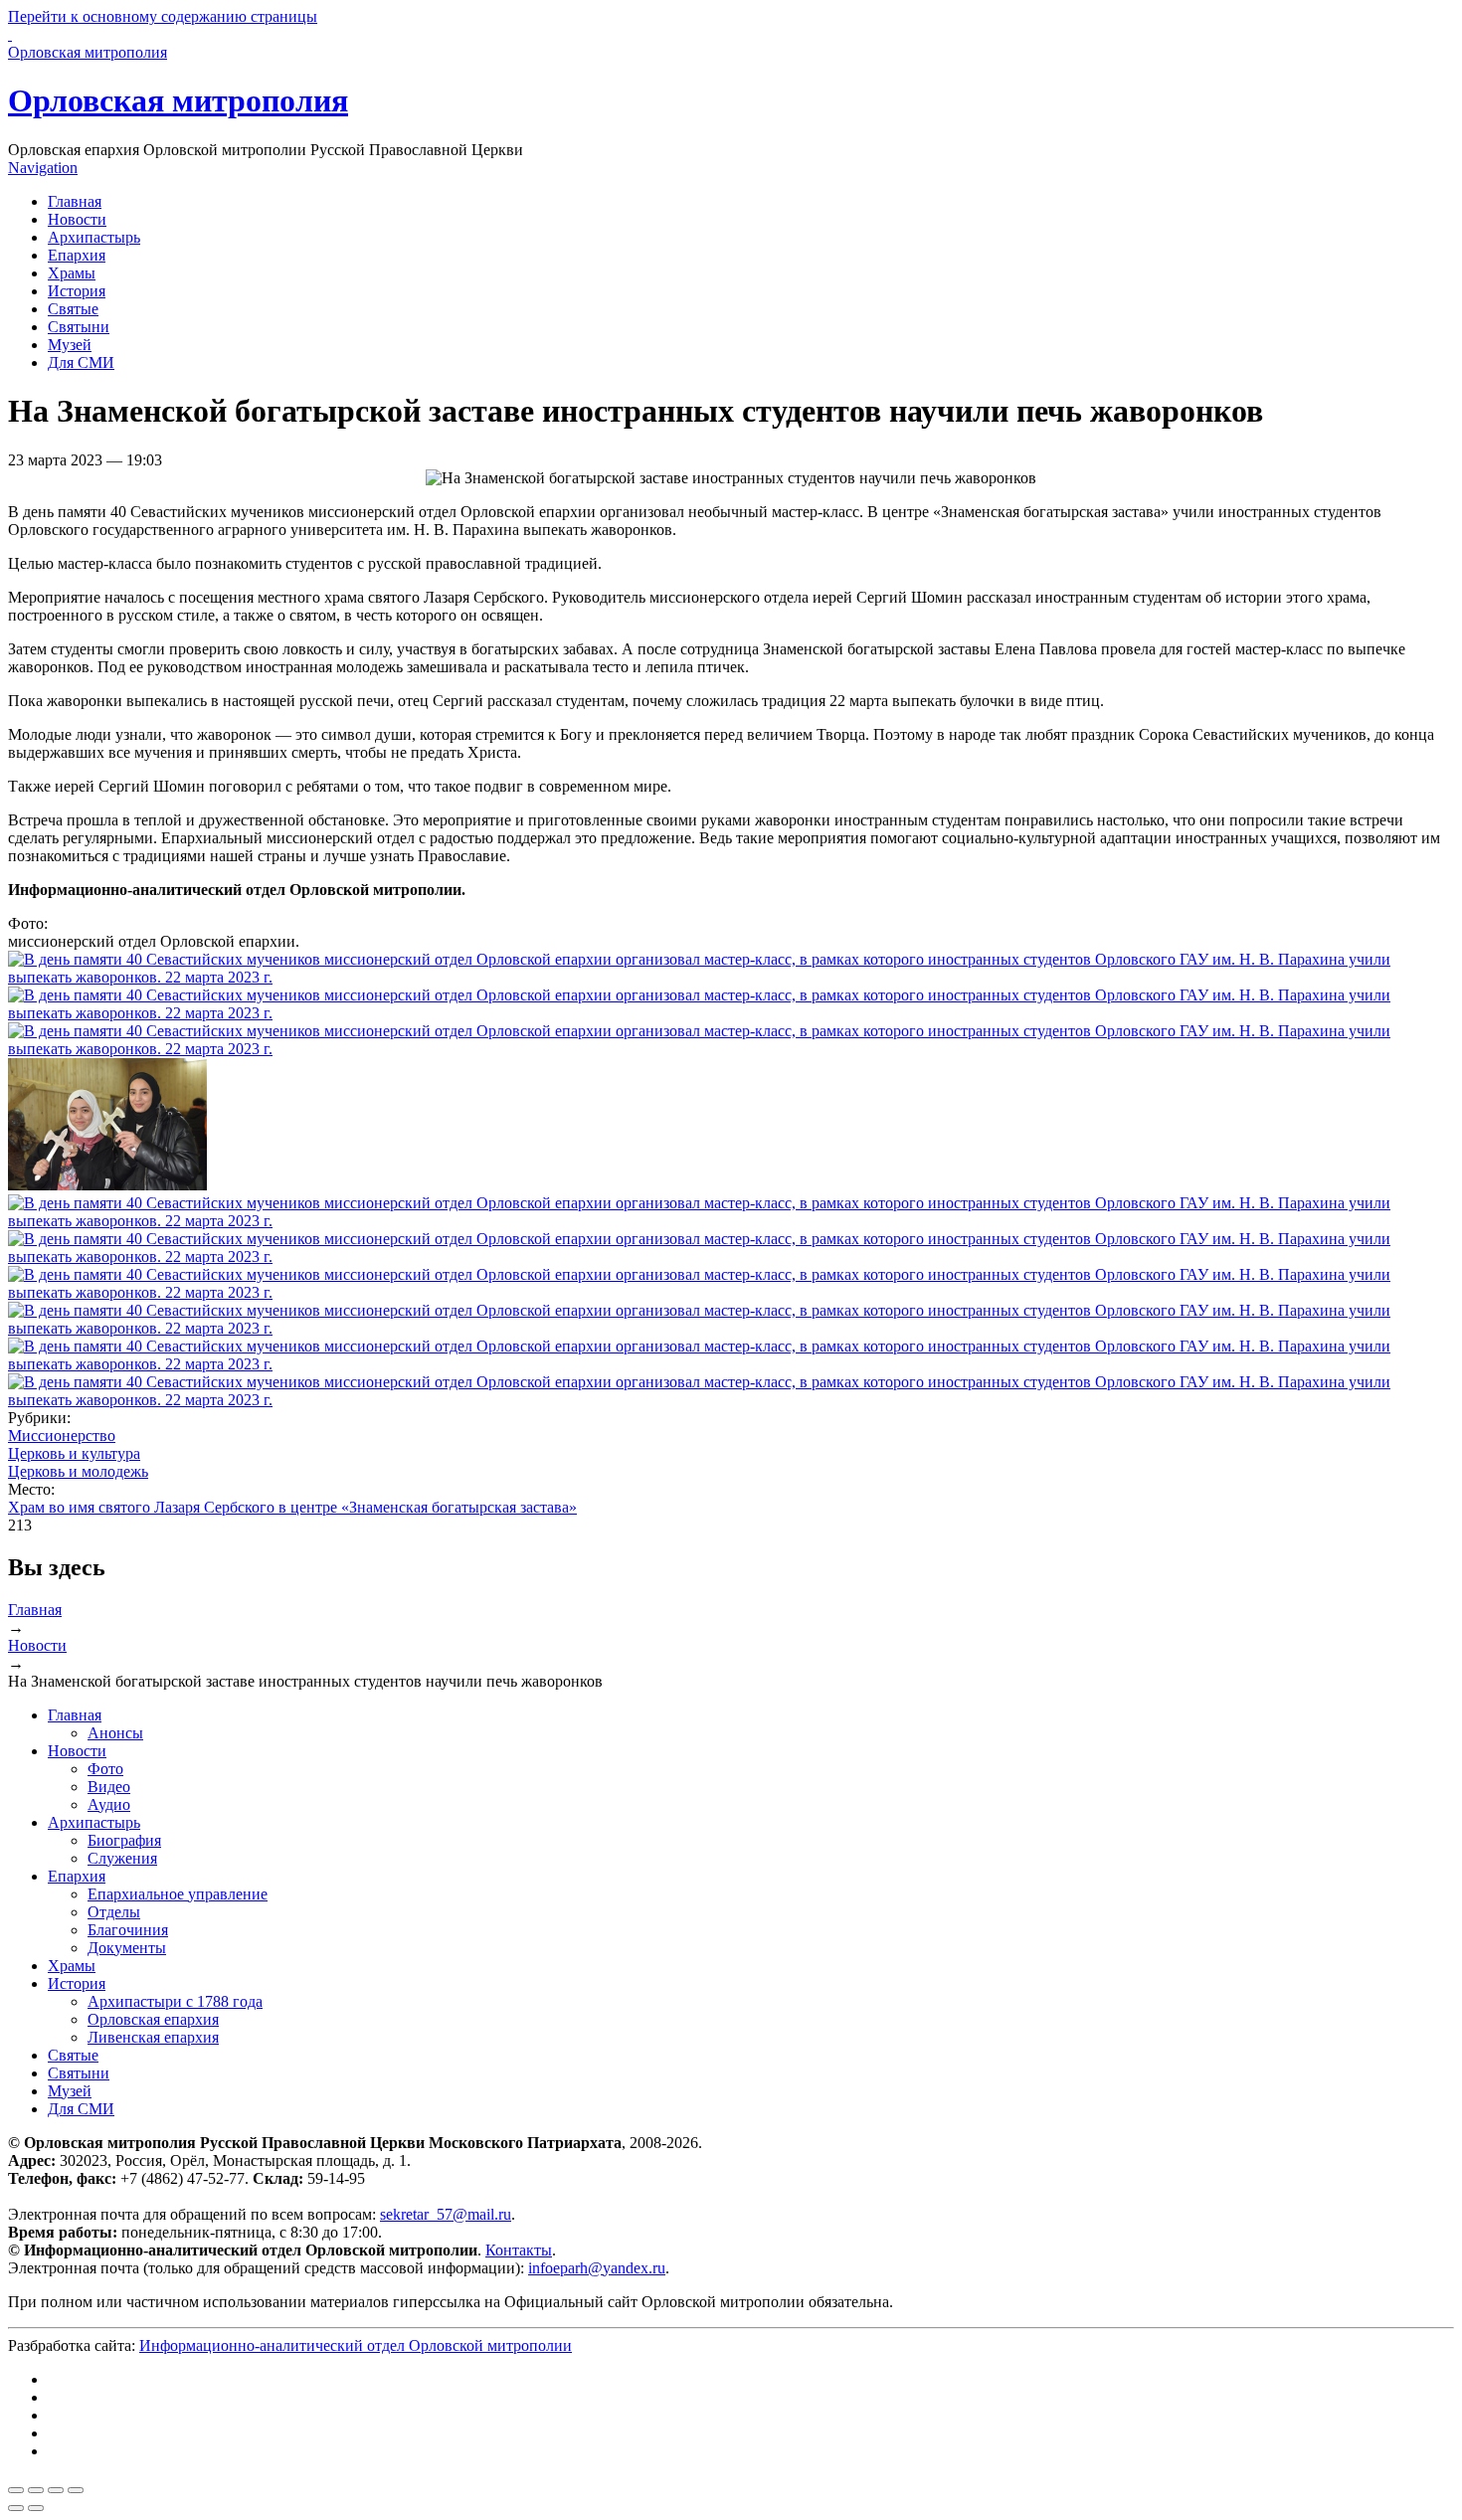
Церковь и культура (74, 1453)
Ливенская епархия (153, 2037)
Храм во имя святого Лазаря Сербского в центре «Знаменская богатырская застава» (292, 1507)
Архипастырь (94, 237)
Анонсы (115, 1733)
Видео (109, 1787)
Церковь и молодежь (78, 1471)
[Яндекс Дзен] (54, 2415)
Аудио (109, 1804)
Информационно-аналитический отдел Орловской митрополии (356, 2345)
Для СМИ (81, 362)
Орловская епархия (153, 2019)
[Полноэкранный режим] (56, 2490)
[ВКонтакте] (54, 2379)
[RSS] (54, 2451)
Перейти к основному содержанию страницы (163, 16)
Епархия (77, 255)
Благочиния (128, 1930)
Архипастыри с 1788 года (175, 2001)
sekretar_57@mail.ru (446, 2214)
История (77, 291)
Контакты (519, 2250)
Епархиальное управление (178, 1894)
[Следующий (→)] (36, 2508)
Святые (73, 309)
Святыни (79, 327)
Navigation (43, 168)
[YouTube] (54, 2433)
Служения (122, 1858)
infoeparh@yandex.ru (597, 2268)
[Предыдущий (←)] (16, 2508)
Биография (124, 1840)
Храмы (72, 273)
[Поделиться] (36, 2490)
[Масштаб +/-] (76, 2490)
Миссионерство (62, 1436)
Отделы (114, 1912)
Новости (77, 219)
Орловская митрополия (178, 100)
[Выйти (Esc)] (16, 2490)
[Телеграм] (54, 2397)
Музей (70, 345)
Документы (127, 1948)
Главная (75, 201)
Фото (105, 1769)
